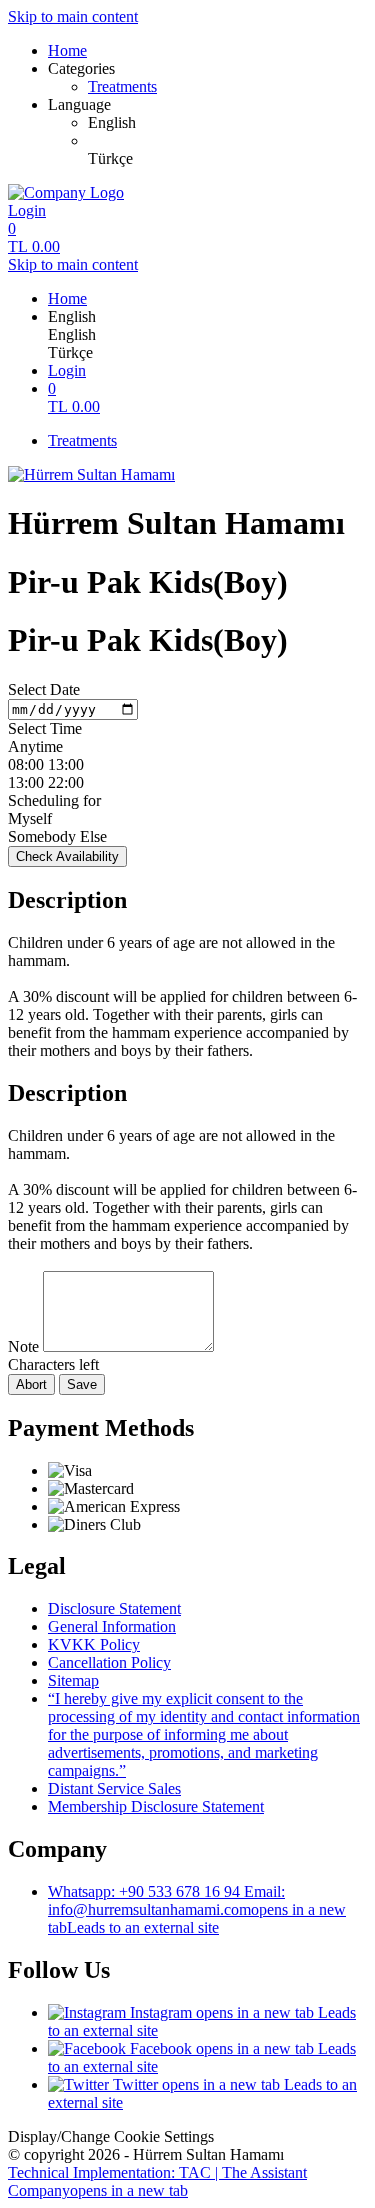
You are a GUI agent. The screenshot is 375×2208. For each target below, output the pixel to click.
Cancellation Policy (109, 1662)
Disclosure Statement (114, 1608)
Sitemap (73, 1680)
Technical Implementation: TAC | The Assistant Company (157, 2181)
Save (82, 1384)
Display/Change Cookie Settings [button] (111, 2136)
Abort (31, 1384)
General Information (112, 1626)
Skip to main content (73, 16)
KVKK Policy (94, 1644)
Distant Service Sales (114, 1788)
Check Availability (67, 856)
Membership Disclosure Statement (156, 1806)
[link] (227, 123)
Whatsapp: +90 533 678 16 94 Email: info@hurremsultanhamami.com (197, 1909)
